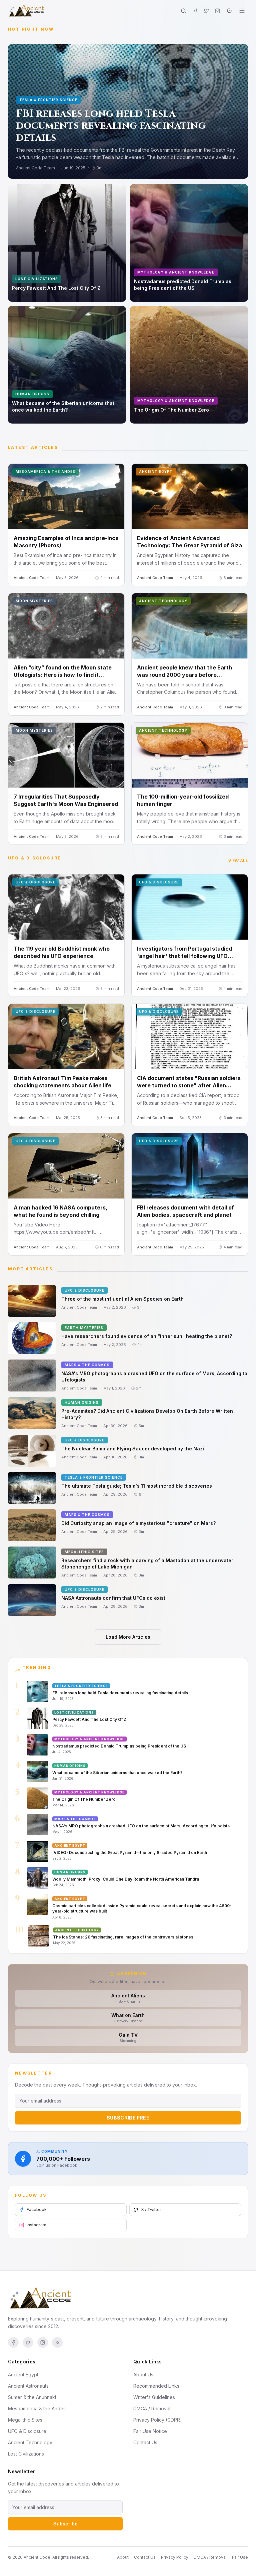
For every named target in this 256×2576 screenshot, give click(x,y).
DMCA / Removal (152, 2408)
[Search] (183, 11)
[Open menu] (242, 11)
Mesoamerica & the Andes (37, 2408)
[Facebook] (195, 11)
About (123, 2557)
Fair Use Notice (150, 2431)
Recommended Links (156, 2386)
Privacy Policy (175, 2557)
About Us (143, 2375)
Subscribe (65, 2524)
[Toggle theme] (229, 11)
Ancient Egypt (23, 2375)
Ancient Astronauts (28, 2386)
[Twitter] (206, 11)
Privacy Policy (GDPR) (158, 2420)
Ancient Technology (30, 2442)
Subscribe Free (128, 2118)
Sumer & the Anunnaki (32, 2397)
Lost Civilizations (26, 2454)
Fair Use (240, 2557)
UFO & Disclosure (27, 2431)
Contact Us (145, 2442)
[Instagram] (217, 11)
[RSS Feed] (57, 2342)
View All (238, 861)
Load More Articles (128, 1637)
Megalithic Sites (25, 2420)
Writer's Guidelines (154, 2397)
